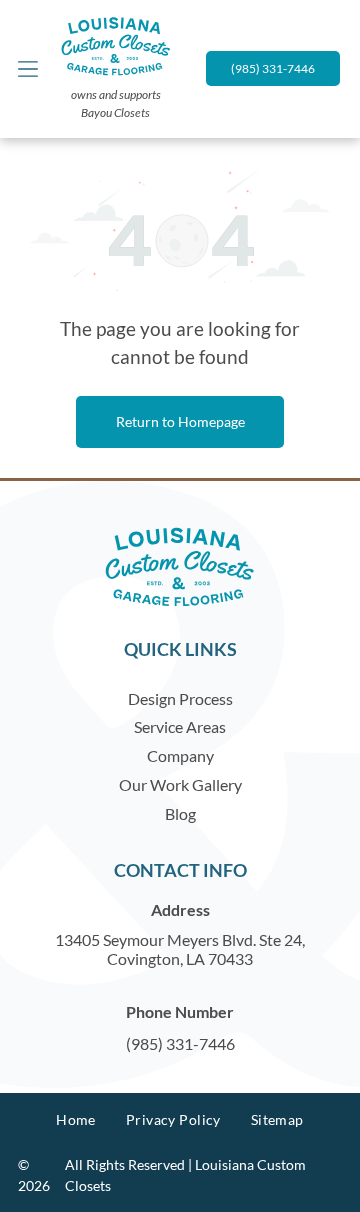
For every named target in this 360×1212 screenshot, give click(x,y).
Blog (180, 813)
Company (180, 755)
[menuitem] (76, 1119)
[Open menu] (28, 69)
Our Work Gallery (180, 784)
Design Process (180, 698)
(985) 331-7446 (180, 1043)
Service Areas (180, 726)
